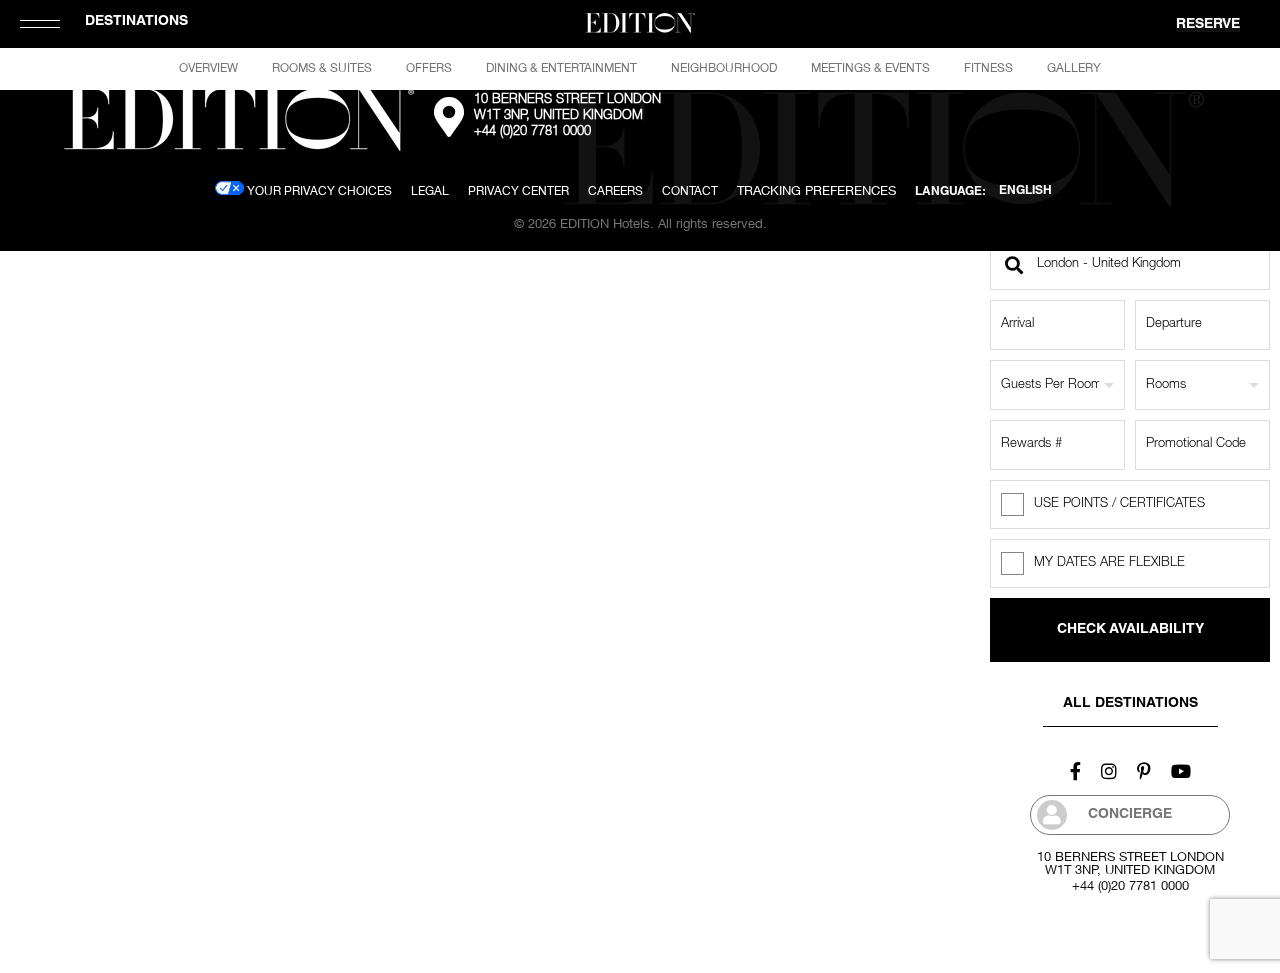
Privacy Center (518, 190)
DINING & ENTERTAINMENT (561, 68)
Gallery (1074, 68)
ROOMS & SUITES (322, 68)
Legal (430, 190)
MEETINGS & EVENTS (870, 68)
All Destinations (1130, 704)
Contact (690, 190)
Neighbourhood (724, 68)
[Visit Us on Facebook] (1075, 771)
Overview (208, 68)
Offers (429, 68)
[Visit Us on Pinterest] (1144, 771)
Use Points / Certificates (1119, 504)
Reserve (1208, 25)
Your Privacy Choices (318, 190)
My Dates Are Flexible (1109, 563)
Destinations (136, 22)
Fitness (988, 68)
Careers (615, 190)
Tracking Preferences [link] (816, 190)
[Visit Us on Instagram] (1109, 771)
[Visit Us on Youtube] (1181, 771)
